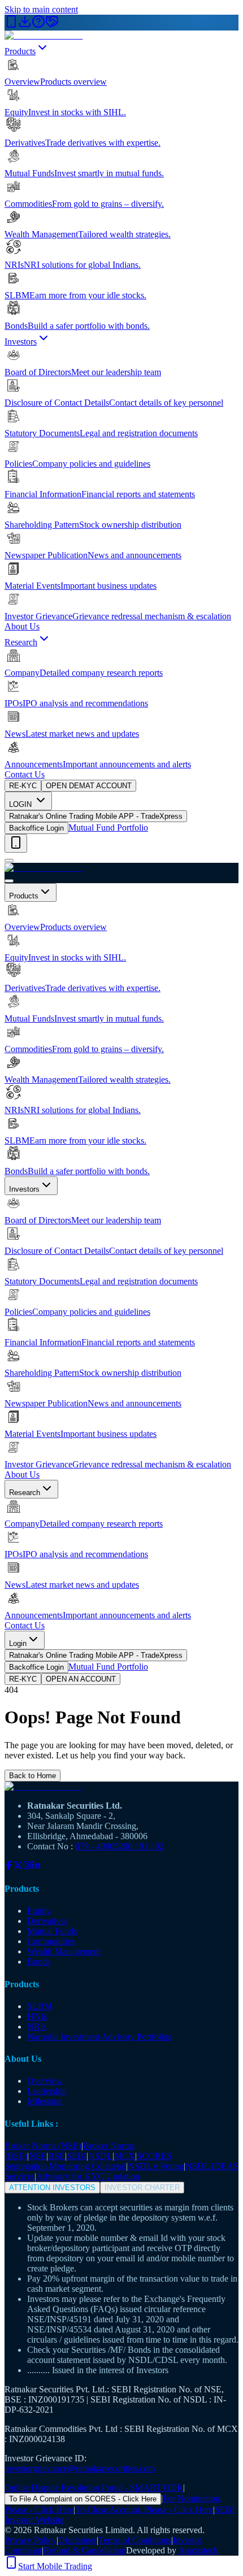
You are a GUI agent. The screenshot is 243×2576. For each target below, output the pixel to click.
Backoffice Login (36, 828)
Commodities (51, 1941)
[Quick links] (16, 843)
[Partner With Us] (52, 25)
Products (20, 51)
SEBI (77, 2156)
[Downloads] (25, 25)
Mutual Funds (52, 1931)
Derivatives (47, 1921)
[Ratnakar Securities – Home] (44, 35)
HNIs (37, 2016)
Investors (21, 342)
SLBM (40, 2006)
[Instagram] (27, 1867)
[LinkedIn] (36, 1867)
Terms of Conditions (135, 2540)
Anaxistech (198, 2550)
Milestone (45, 2101)
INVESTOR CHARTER (142, 2188)
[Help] (38, 25)
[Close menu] (9, 881)
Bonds (39, 1962)
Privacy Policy (31, 2540)
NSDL (100, 2156)
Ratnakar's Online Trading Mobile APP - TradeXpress (96, 816)
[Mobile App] (11, 25)
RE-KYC (23, 786)
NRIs (37, 2027)
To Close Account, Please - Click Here (144, 2510)
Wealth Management (64, 1951)
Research (21, 642)
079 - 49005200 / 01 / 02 (120, 1846)
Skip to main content (41, 9)
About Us (22, 626)
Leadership (47, 2091)
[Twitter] (18, 1867)
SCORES (154, 2156)
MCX (125, 2156)
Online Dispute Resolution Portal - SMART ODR (94, 2488)
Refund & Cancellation (85, 2550)
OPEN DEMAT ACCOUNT (89, 786)
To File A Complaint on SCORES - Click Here (83, 2499)
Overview (45, 2081)
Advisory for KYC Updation (88, 2176)
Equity (39, 1911)
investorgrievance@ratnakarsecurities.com (80, 2468)
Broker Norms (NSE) (43, 2146)
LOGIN (21, 804)
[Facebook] (9, 1867)
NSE (38, 2156)
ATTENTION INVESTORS (52, 2188)
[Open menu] (9, 861)
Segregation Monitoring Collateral (65, 2166)
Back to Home (32, 1776)
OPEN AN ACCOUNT (81, 1679)
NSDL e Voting (156, 2166)
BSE (57, 2156)
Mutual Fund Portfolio (108, 827)
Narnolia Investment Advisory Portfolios (99, 2037)
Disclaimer (77, 2540)
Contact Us (25, 774)
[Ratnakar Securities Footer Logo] (121, 1787)
